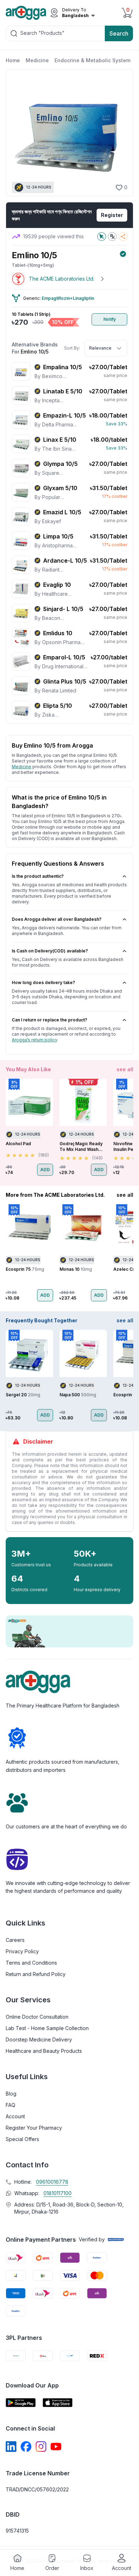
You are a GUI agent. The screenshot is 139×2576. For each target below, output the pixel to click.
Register (112, 215)
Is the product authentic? (38, 876)
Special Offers (22, 2139)
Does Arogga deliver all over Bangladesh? (57, 919)
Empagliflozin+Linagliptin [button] (68, 298)
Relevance (100, 348)
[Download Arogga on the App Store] (58, 2403)
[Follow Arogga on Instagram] (41, 2447)
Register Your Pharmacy (34, 2128)
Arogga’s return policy (34, 1040)
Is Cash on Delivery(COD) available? (50, 951)
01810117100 (58, 2193)
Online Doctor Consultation (37, 2017)
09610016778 (52, 2182)
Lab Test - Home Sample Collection (47, 2028)
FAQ (11, 2105)
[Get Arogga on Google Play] (21, 2403)
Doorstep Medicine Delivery (39, 2039)
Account (15, 2116)
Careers (15, 1940)
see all (125, 1069)
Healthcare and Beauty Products (44, 2051)
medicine (22, 767)
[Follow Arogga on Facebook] (26, 2447)
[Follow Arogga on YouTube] (56, 2447)
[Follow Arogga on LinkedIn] (11, 2447)
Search (119, 33)
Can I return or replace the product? (50, 1020)
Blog (11, 2094)
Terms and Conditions (31, 1963)
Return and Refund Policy (36, 1974)
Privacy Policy (22, 1951)
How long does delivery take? (43, 982)
